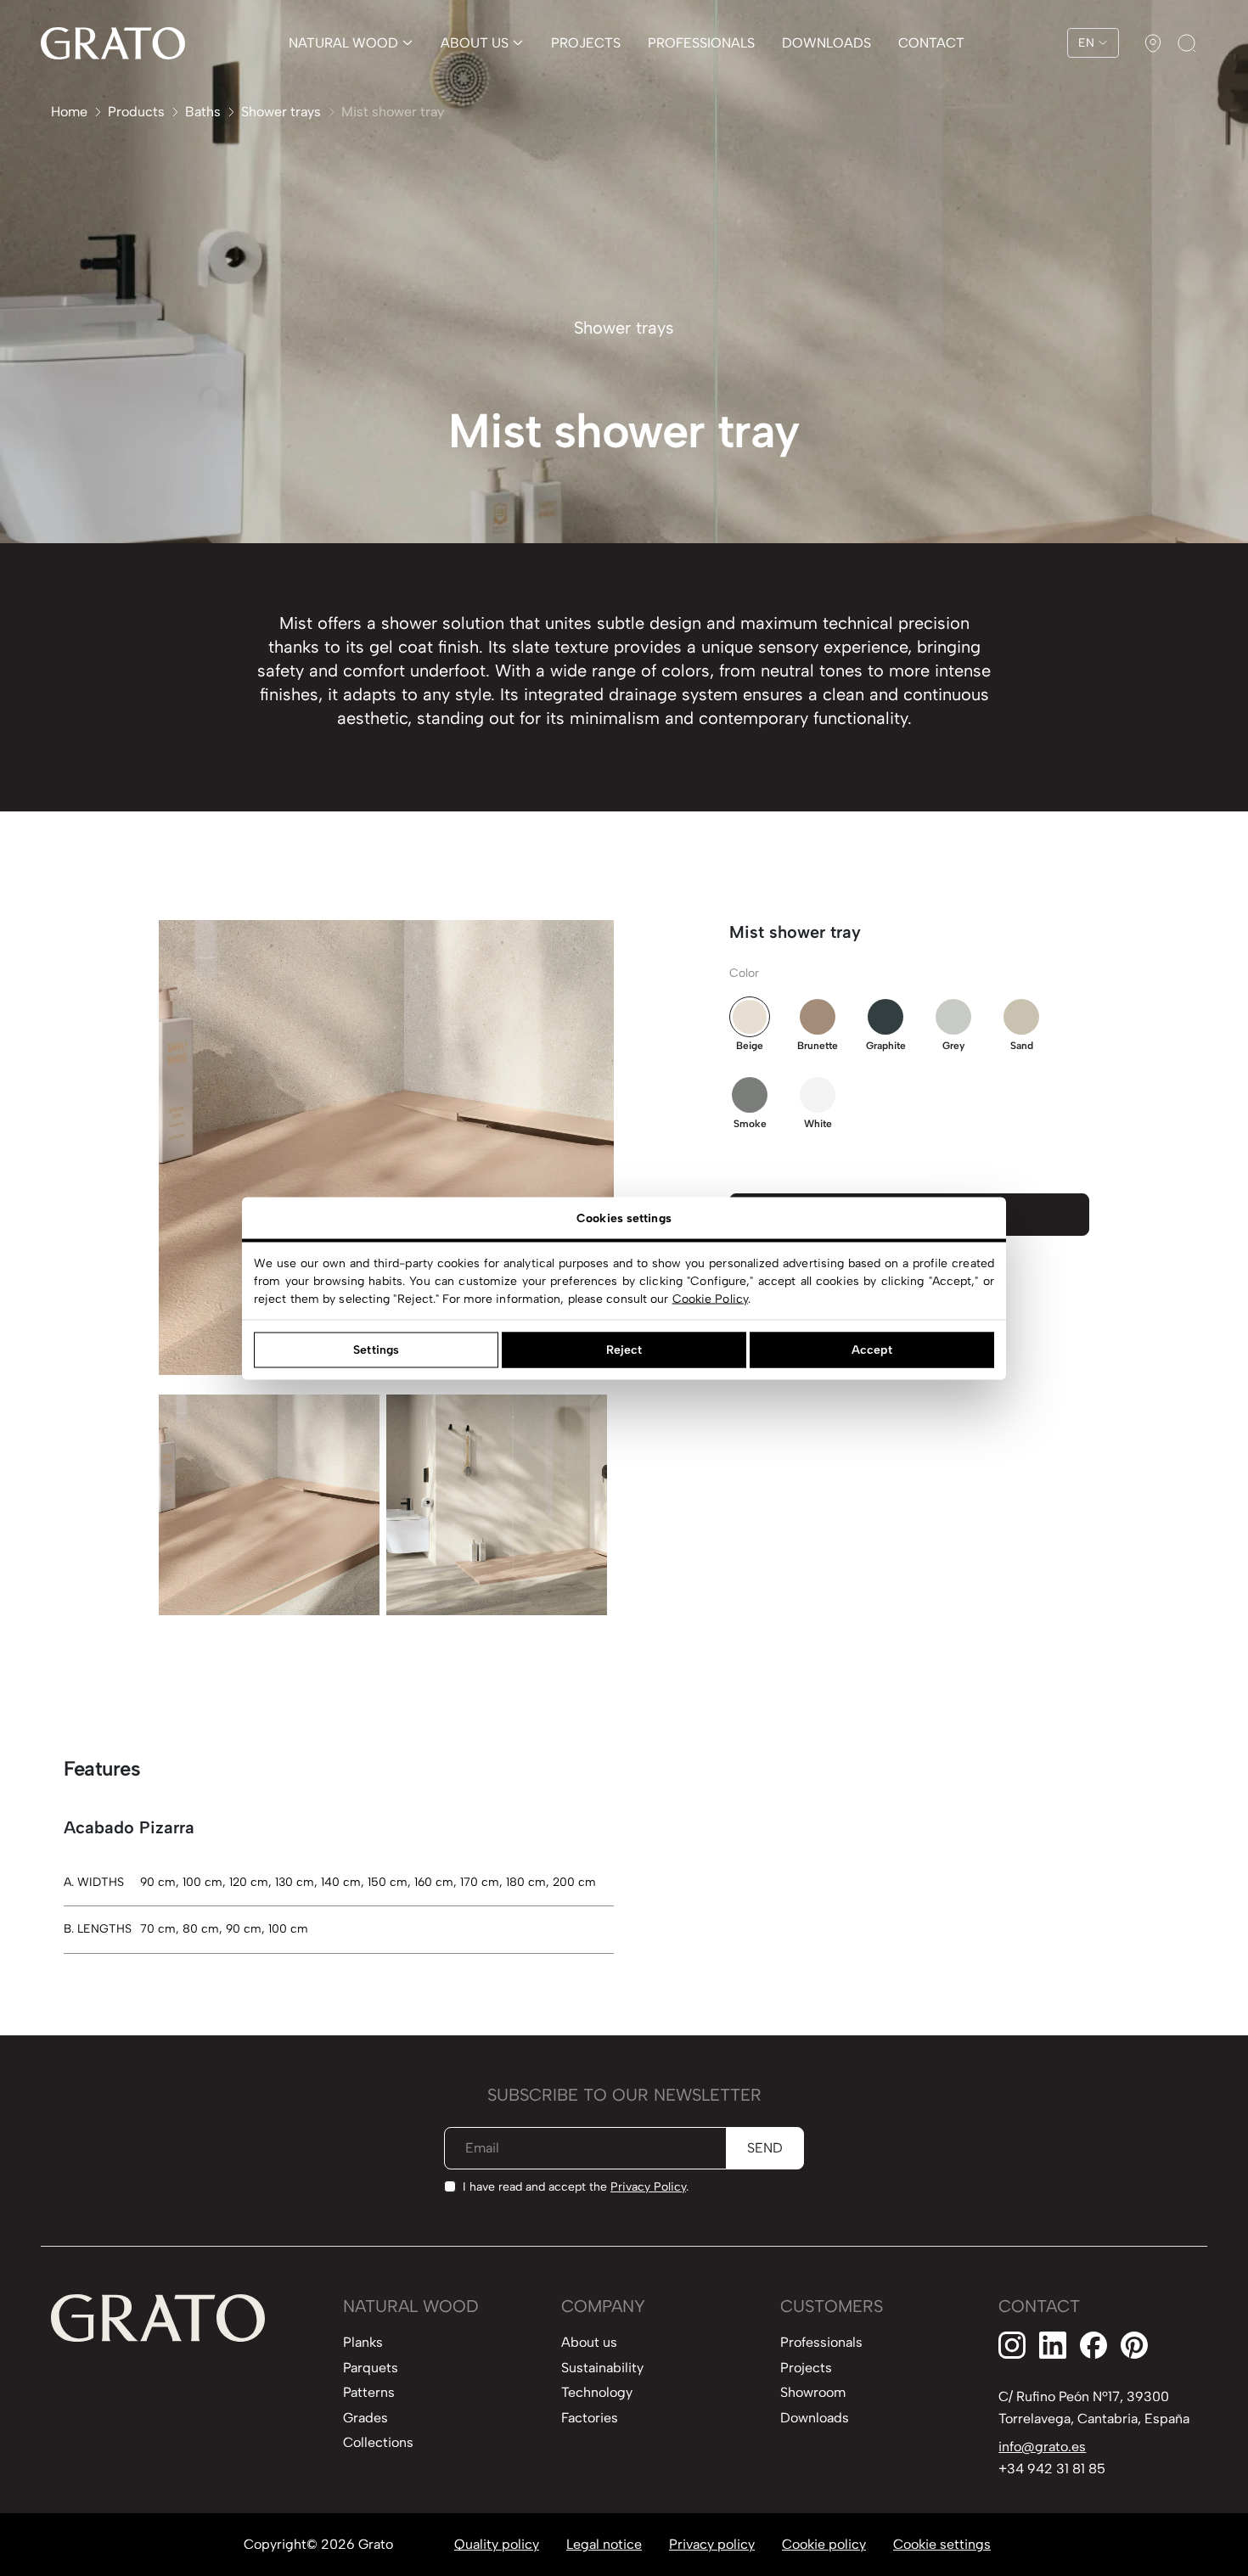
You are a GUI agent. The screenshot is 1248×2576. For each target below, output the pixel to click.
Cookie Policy (710, 1298)
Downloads (815, 2418)
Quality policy (497, 2544)
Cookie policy (824, 2544)
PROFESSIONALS (701, 43)
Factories (590, 2418)
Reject (624, 1350)
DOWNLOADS (826, 43)
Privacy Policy (648, 2187)
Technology (597, 2392)
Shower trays (281, 112)
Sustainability (602, 2368)
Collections (378, 2442)
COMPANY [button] (603, 2306)
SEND (765, 2148)
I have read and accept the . (576, 2187)
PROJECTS (586, 43)
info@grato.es (1042, 2447)
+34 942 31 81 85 (1052, 2469)
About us (589, 2342)
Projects (806, 2368)
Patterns (369, 2392)
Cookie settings (942, 2544)
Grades (365, 2418)
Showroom (813, 2392)
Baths (203, 112)
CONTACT (931, 43)
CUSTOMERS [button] (832, 2306)
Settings (376, 1350)
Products (136, 112)
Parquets (371, 2368)
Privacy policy (712, 2544)
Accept (872, 1350)
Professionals (821, 2342)
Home (69, 112)
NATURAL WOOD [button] (411, 2306)
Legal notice (604, 2544)
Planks (363, 2342)
